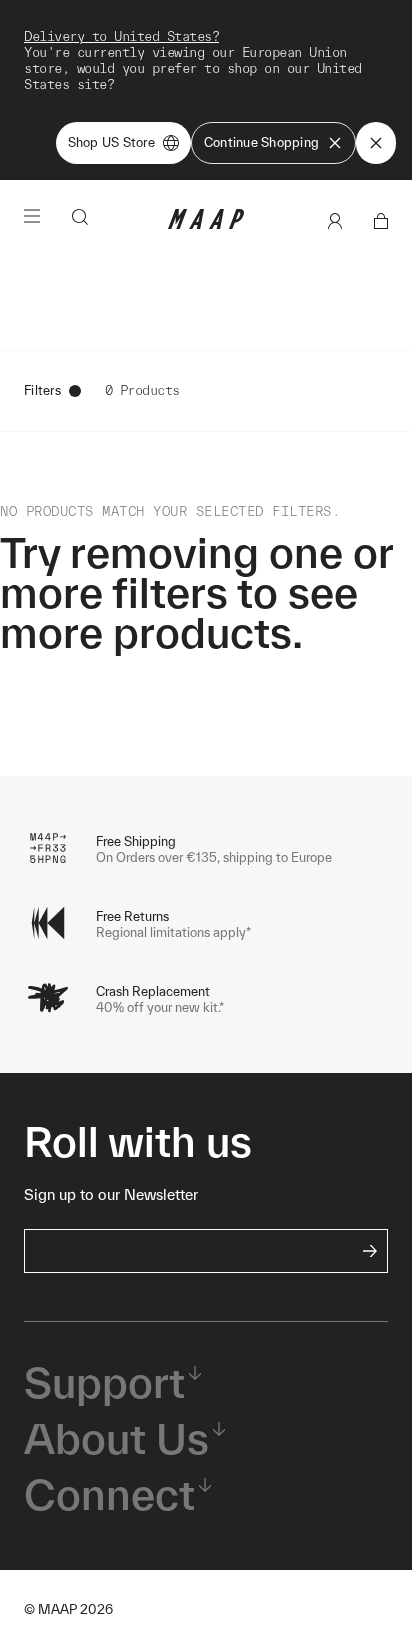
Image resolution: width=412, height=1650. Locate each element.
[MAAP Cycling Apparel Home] (206, 224)
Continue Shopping (261, 142)
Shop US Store (111, 142)
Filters (42, 390)
